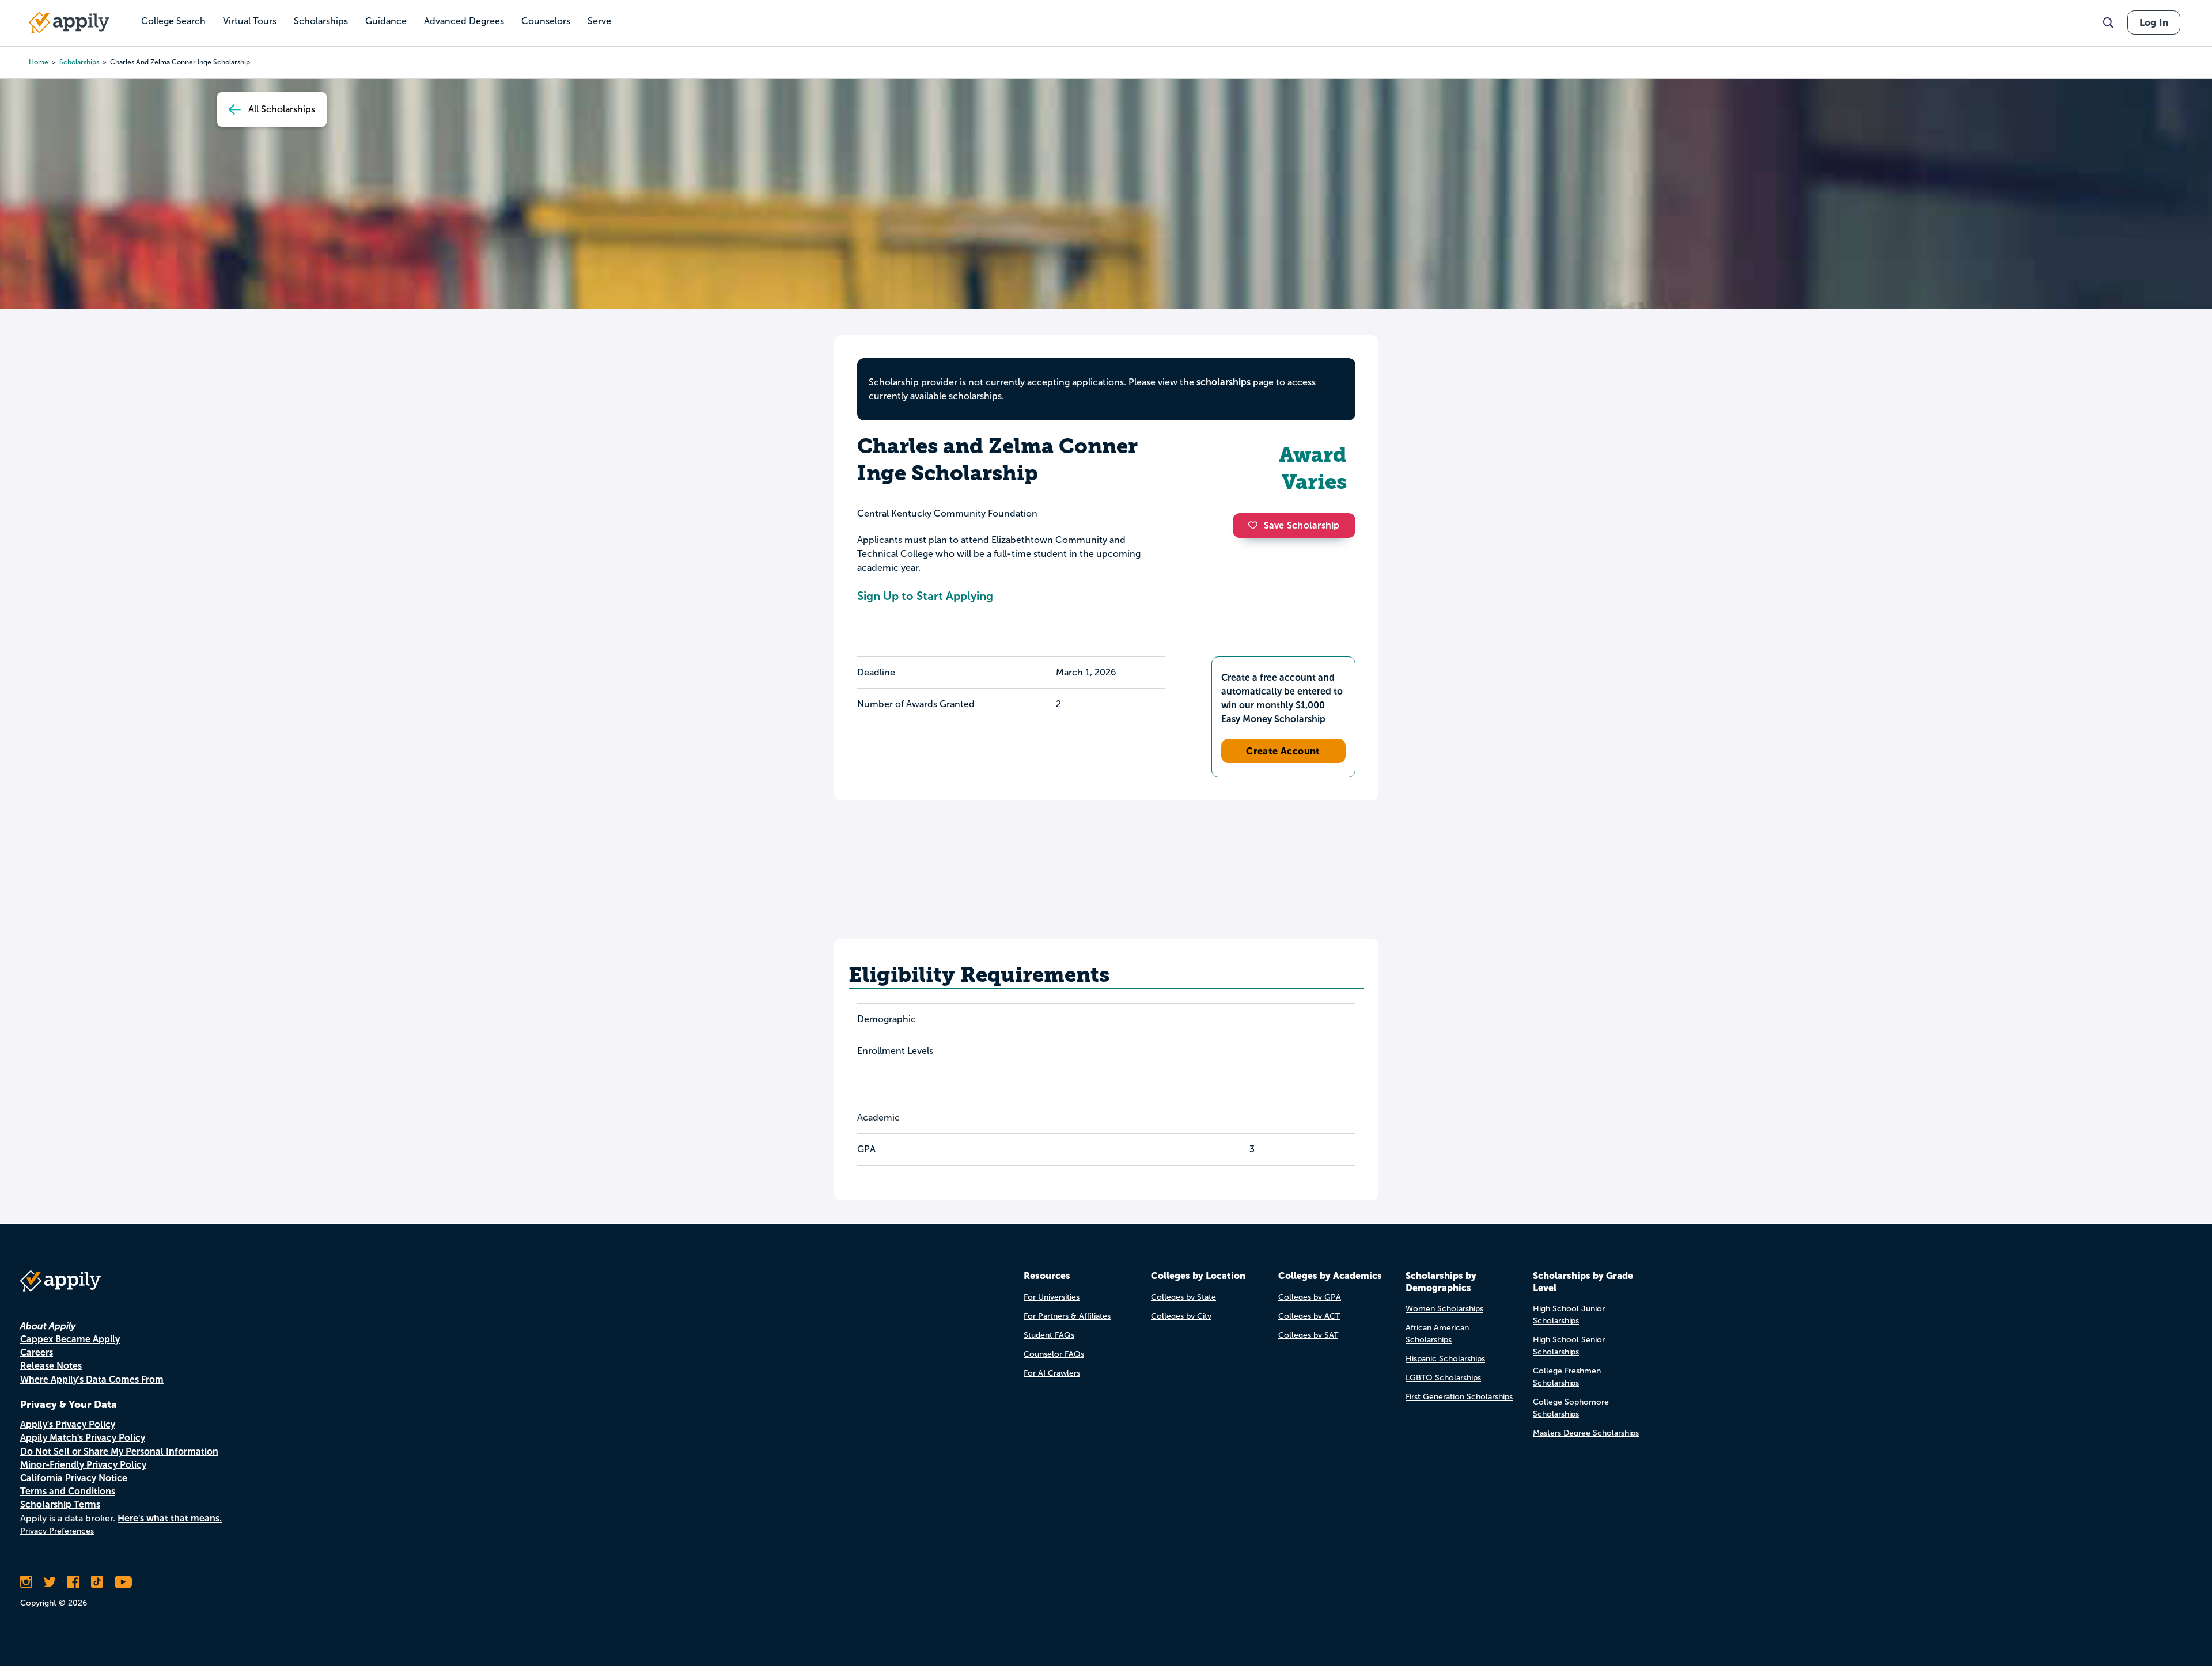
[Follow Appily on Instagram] (26, 1582)
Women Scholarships (1444, 1309)
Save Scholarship (1302, 525)
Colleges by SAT (1308, 1335)
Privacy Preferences (57, 1531)
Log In (2154, 22)
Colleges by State (1183, 1297)
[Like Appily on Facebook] (73, 1582)
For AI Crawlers (1052, 1373)
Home (39, 62)
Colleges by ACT (1309, 1316)
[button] (1256, 525)
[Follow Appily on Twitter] (50, 1582)
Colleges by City (1181, 1316)
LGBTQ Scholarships (1443, 1378)
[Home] (69, 22)
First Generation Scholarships (1459, 1397)
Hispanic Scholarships (1445, 1359)
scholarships (79, 62)
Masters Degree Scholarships (1586, 1433)
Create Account (1283, 751)
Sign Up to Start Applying (925, 596)
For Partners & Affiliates (1067, 1316)
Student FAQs (1049, 1335)
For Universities (1052, 1297)
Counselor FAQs (1054, 1354)
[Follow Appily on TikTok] (97, 1582)
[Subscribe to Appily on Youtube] (123, 1582)
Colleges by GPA (1310, 1297)
